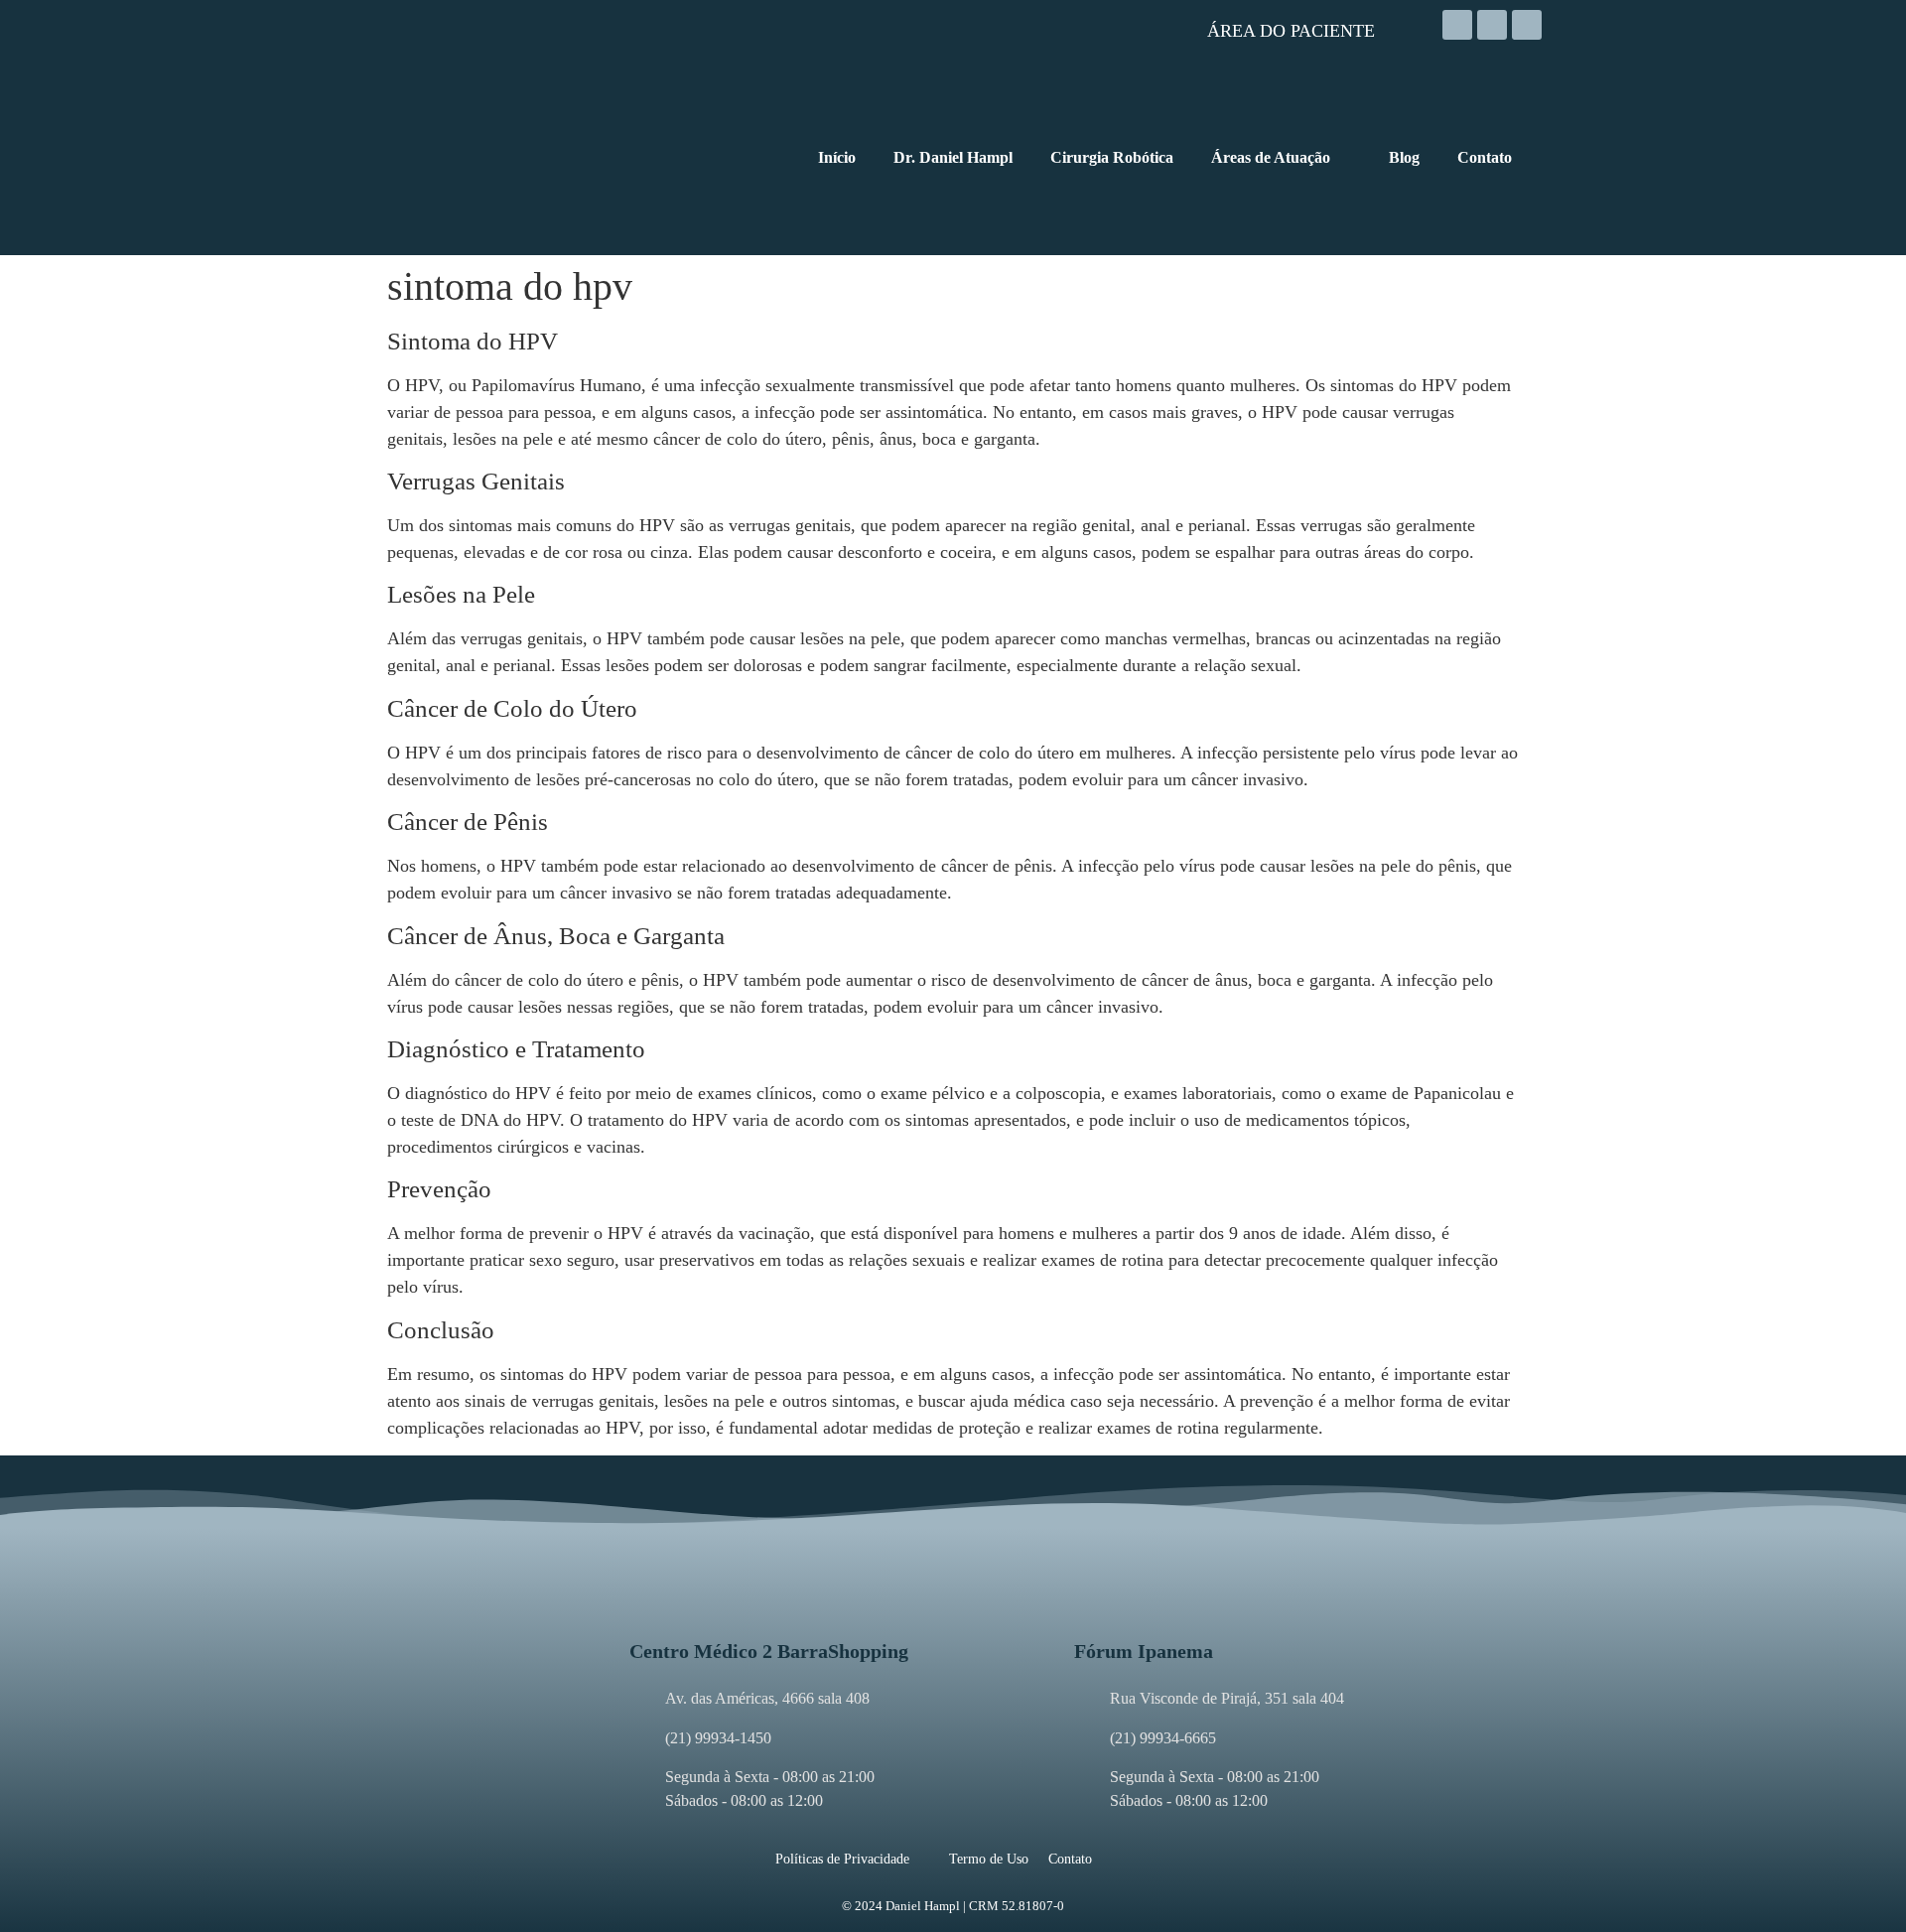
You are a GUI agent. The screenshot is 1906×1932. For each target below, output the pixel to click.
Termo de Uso (989, 1859)
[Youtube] (1527, 25)
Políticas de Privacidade (842, 1859)
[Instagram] (1457, 25)
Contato (1070, 1859)
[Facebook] (1492, 25)
